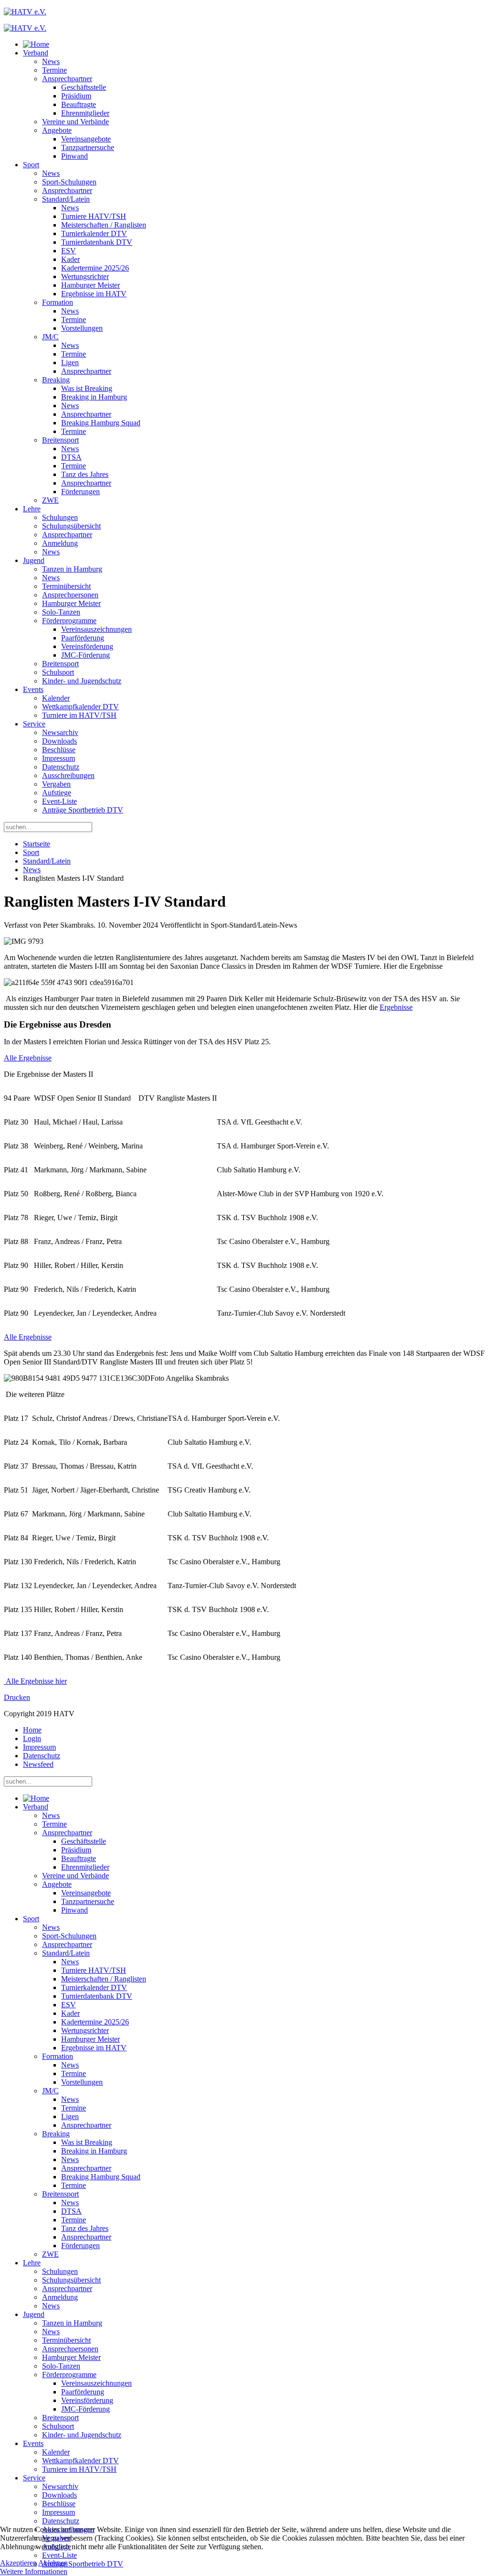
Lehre (32, 509)
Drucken (17, 1697)
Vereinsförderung (87, 646)
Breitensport (60, 440)
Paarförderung (83, 638)
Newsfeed (38, 1764)
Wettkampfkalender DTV (80, 707)
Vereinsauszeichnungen (96, 629)
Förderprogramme (69, 621)
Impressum (58, 758)
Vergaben (56, 784)
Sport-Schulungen (69, 182)
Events (33, 689)
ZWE (50, 500)
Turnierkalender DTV (94, 233)
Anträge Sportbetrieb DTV (83, 810)
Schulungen (60, 517)
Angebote (57, 130)
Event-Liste (59, 801)
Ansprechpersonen (70, 595)
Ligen (70, 363)
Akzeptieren (18, 2563)
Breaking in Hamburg (94, 397)
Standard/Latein (66, 199)
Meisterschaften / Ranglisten (104, 225)
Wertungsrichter (85, 276)
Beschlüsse (59, 750)
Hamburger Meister (90, 285)
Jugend (34, 560)
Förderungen (80, 492)
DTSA (71, 457)
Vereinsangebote (86, 139)
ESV (69, 251)
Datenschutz (61, 767)
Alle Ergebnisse (28, 1058)
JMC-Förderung (85, 655)
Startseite (37, 844)
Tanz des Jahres (85, 474)
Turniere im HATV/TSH (79, 715)
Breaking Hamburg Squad (101, 423)
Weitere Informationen (34, 2571)
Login (32, 1738)
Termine (54, 70)
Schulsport (58, 672)
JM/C (50, 337)
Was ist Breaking (87, 388)
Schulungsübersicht (71, 526)
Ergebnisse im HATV (94, 294)
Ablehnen (53, 2563)
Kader (70, 259)
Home (32, 1730)
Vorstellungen (82, 328)
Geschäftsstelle (84, 87)
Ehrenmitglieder (85, 113)
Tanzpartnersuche (88, 147)
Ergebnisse (396, 1007)
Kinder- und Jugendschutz (82, 681)
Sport (31, 165)
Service (34, 724)
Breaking (56, 380)
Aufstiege (57, 793)
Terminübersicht (66, 586)
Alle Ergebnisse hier (35, 1681)
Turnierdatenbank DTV (97, 242)
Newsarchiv (60, 732)
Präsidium (76, 96)
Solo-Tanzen (61, 612)
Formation (58, 302)
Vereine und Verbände (75, 122)
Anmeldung (60, 543)
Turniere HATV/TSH (94, 216)
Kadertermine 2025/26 (95, 268)
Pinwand (74, 156)
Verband (36, 53)
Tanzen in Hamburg (72, 569)
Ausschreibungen (68, 775)
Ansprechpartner (67, 79)
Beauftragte (79, 104)
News (51, 61)
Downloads (59, 741)
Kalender (56, 698)
